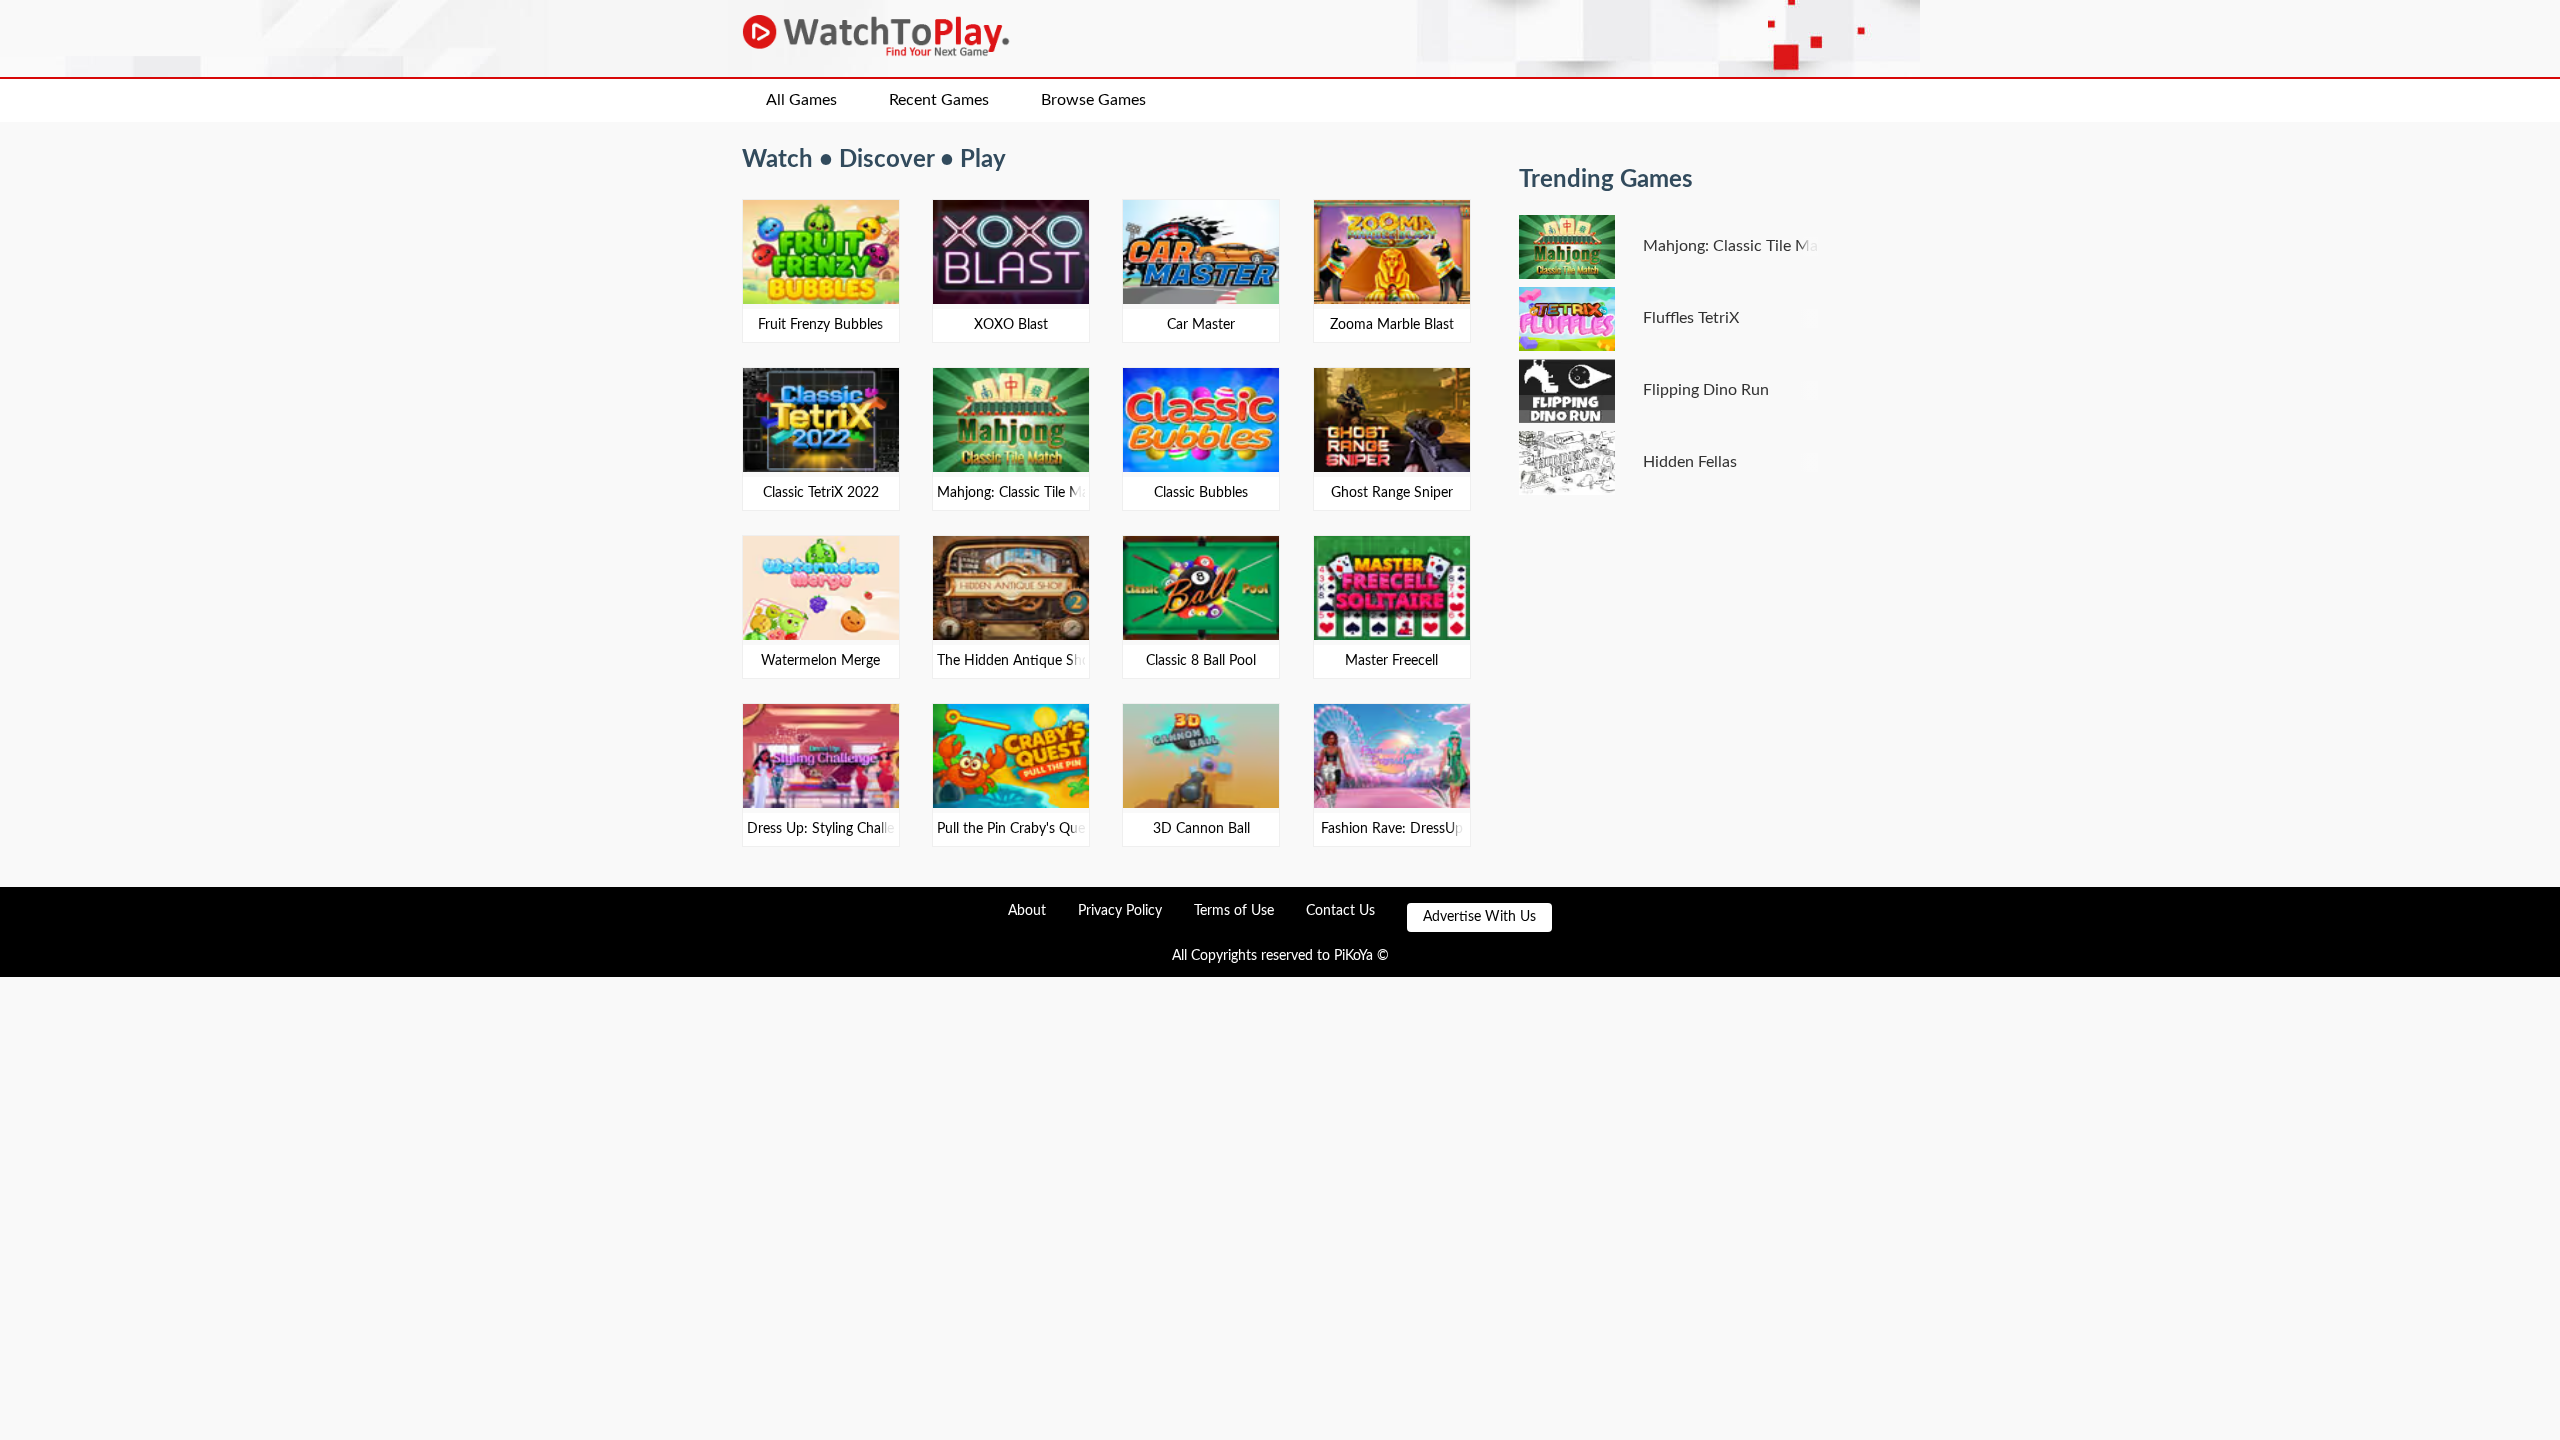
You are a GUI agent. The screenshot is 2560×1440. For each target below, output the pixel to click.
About (1027, 911)
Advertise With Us (1479, 917)
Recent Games (939, 100)
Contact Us (1340, 911)
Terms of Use (1234, 911)
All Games (801, 100)
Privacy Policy (1120, 911)
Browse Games (1093, 100)
